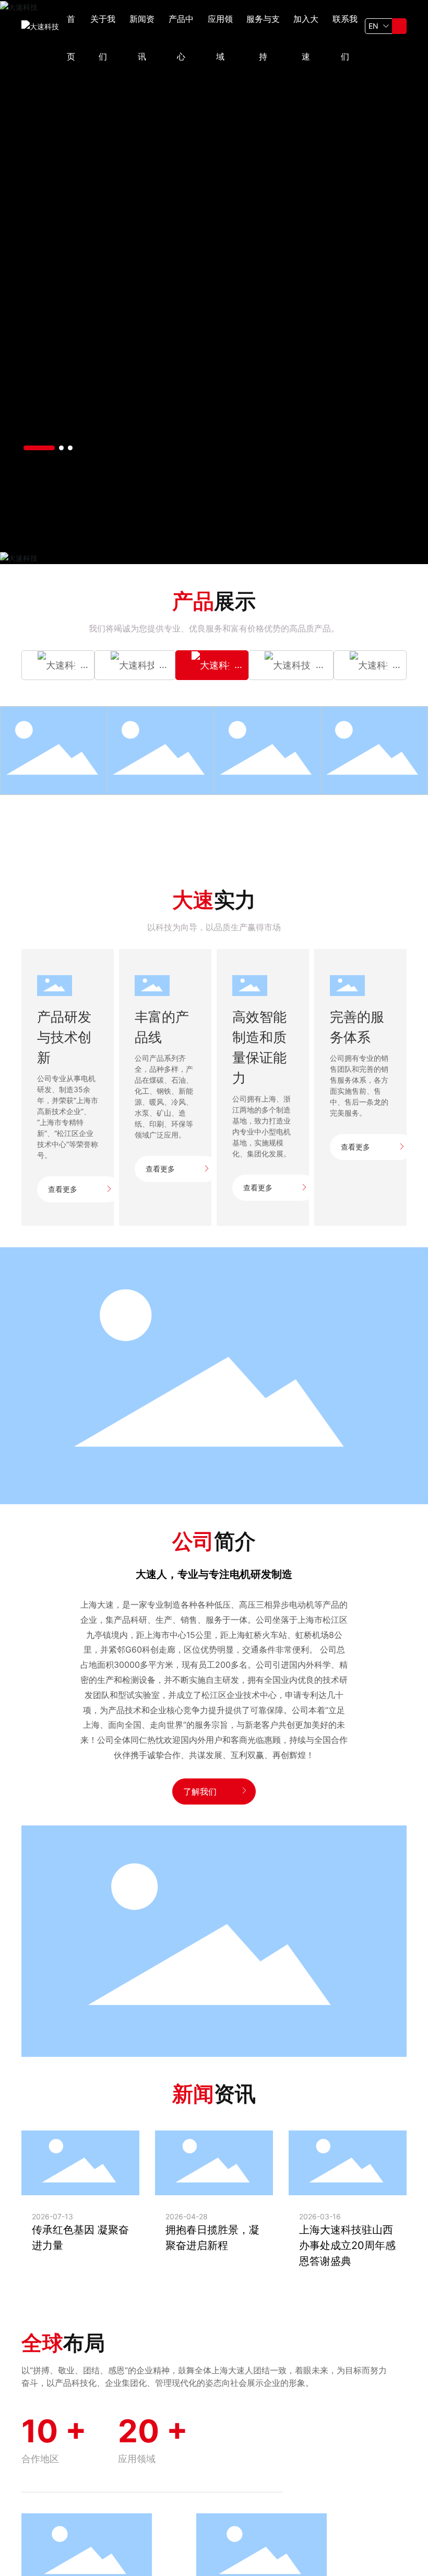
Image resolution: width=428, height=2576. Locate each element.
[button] (39, 448)
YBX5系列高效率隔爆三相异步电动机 (161, 745)
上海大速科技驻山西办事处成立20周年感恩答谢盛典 (347, 2245)
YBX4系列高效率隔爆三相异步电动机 (54, 745)
